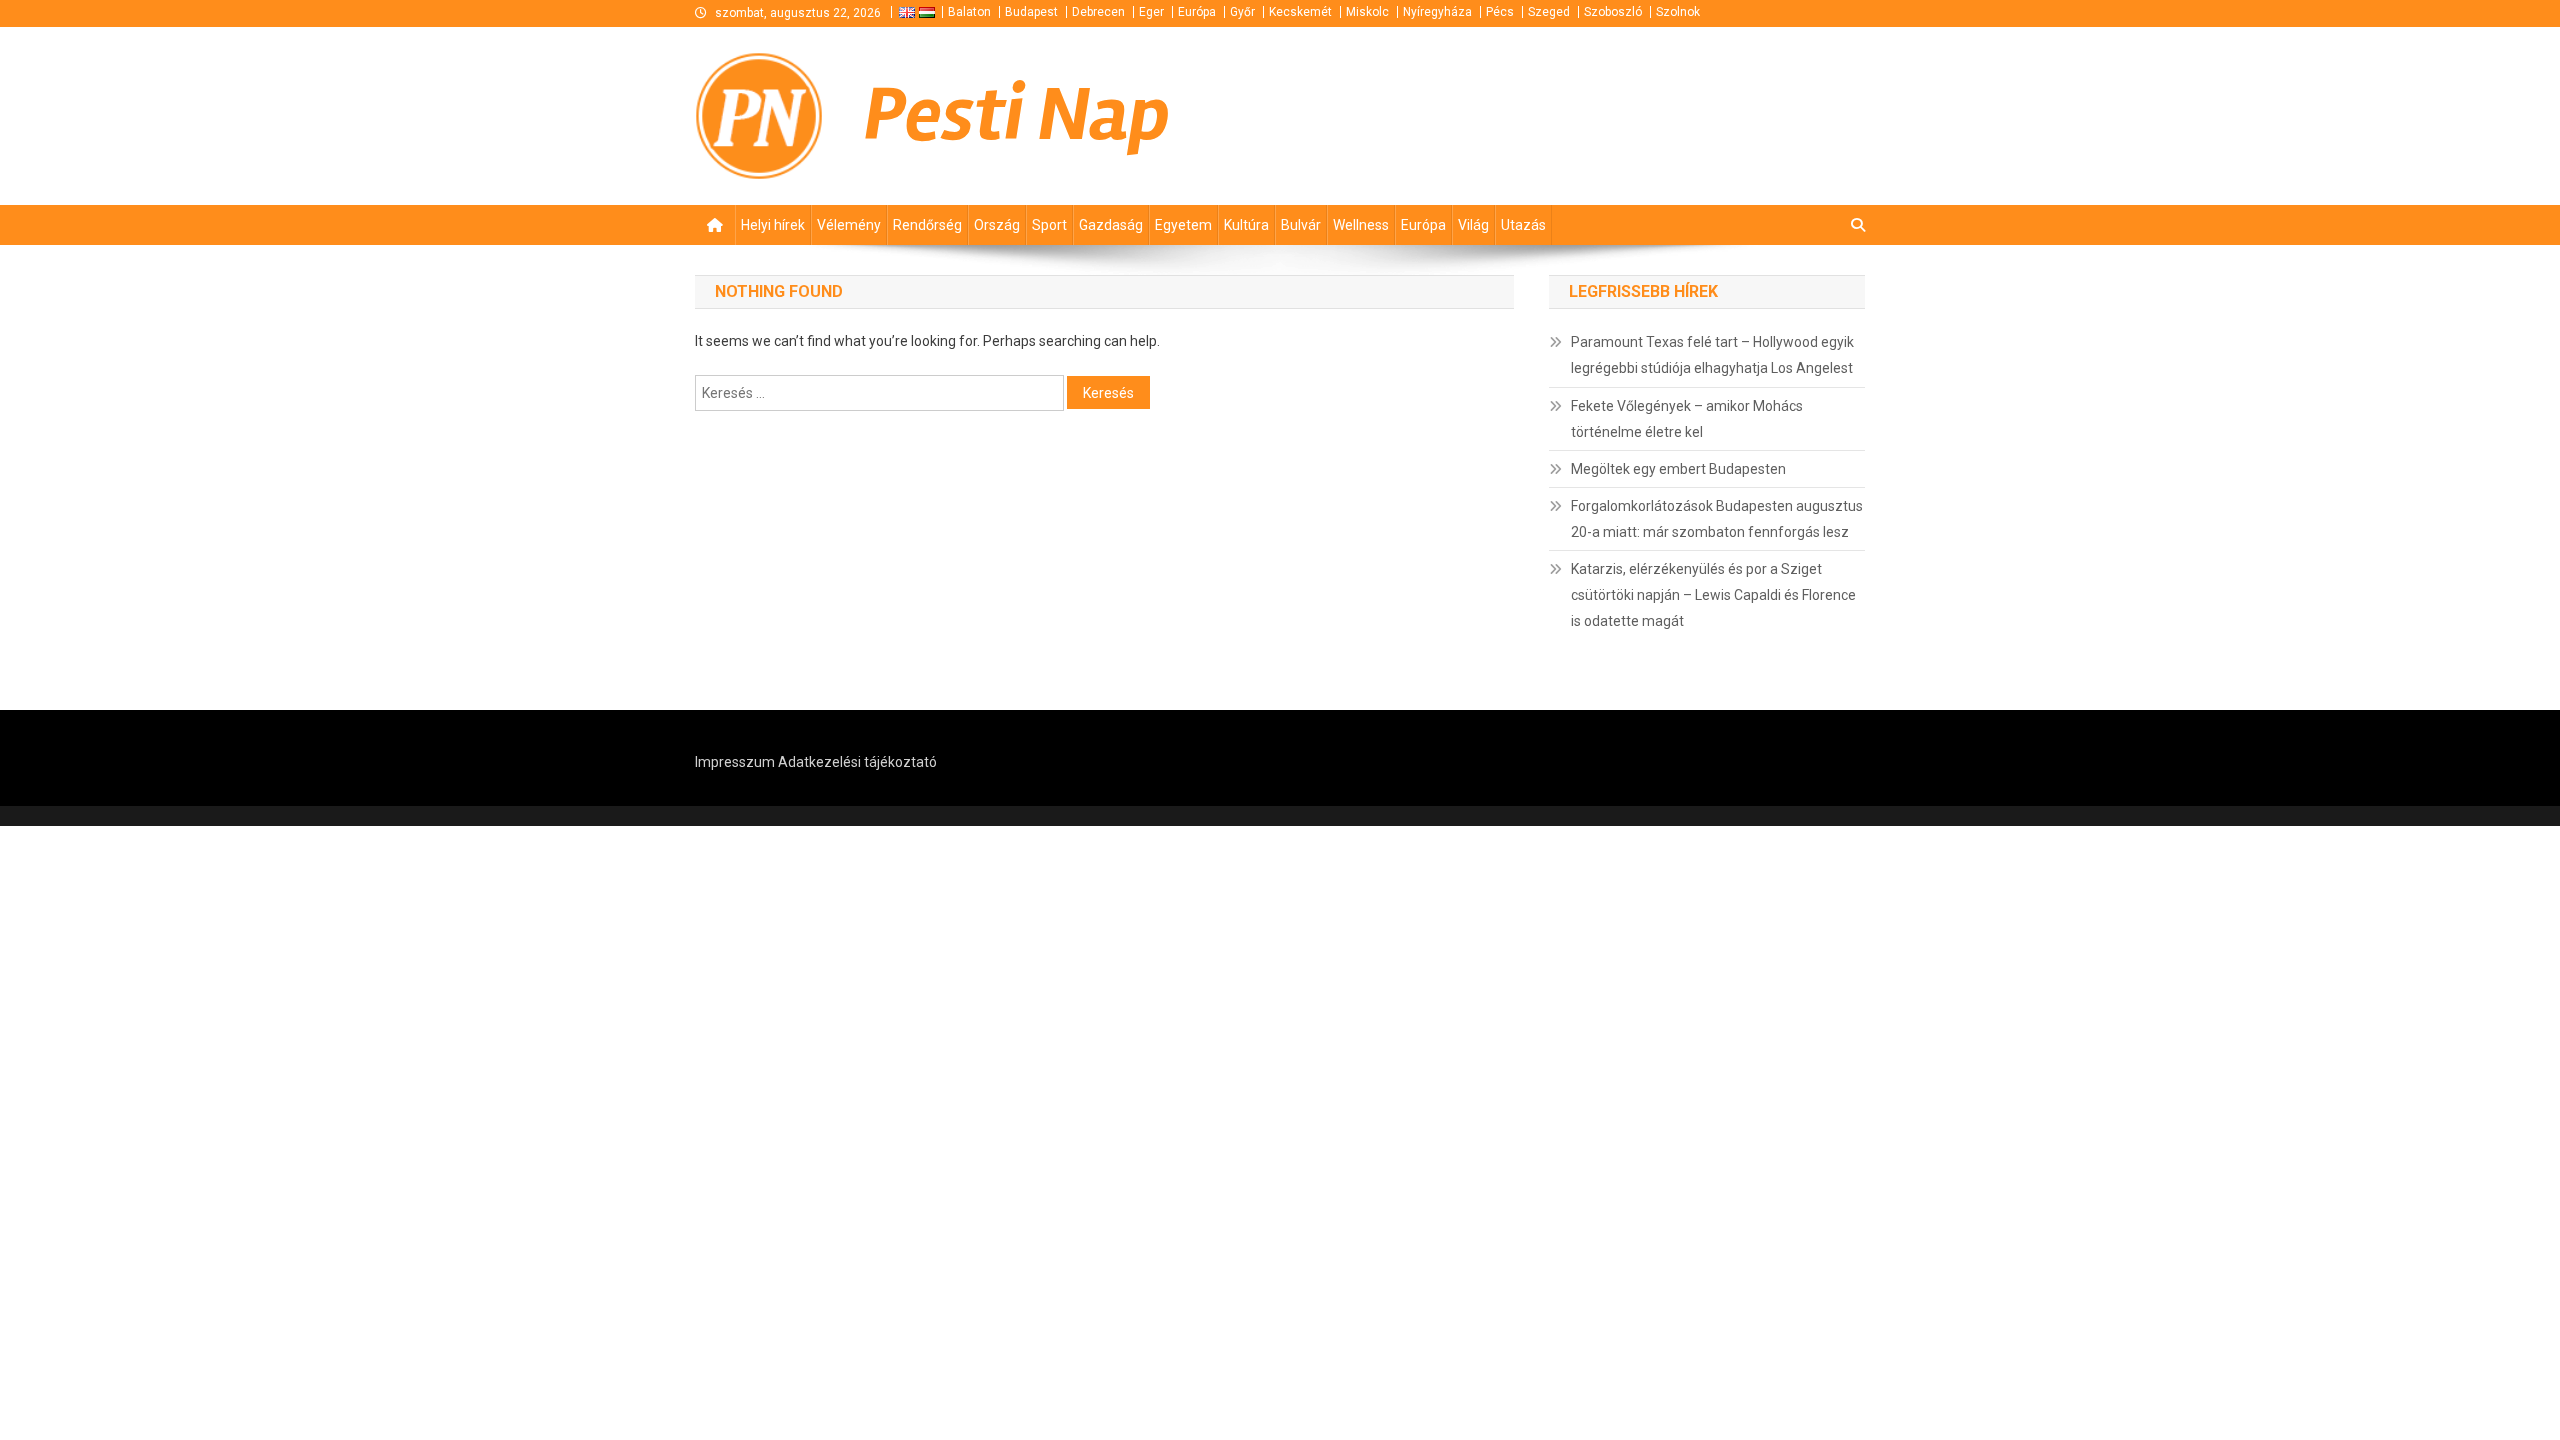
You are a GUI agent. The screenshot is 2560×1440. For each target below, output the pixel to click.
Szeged (1549, 12)
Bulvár (1301, 225)
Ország (997, 225)
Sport (1049, 225)
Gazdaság (1111, 225)
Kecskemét (1300, 12)
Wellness (1361, 225)
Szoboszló (1613, 12)
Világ (1473, 225)
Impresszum (735, 762)
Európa (1197, 12)
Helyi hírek (773, 225)
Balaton (969, 12)
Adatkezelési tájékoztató (857, 762)
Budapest (1031, 12)
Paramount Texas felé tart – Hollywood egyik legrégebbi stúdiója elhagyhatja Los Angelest (1712, 355)
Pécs (1500, 12)
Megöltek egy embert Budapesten (1678, 469)
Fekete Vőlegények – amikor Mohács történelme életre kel (1687, 419)
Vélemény (849, 225)
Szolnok (1678, 12)
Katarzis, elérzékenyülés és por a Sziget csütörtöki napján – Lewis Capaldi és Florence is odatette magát (1713, 595)
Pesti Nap (1017, 115)
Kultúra (1246, 225)
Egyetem (1183, 225)
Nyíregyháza (1437, 12)
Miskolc (1367, 12)
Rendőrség (927, 225)
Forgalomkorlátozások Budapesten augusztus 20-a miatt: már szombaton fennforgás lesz (1717, 519)
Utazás (1523, 225)
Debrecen (1098, 12)
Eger (1151, 12)
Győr (1242, 12)
